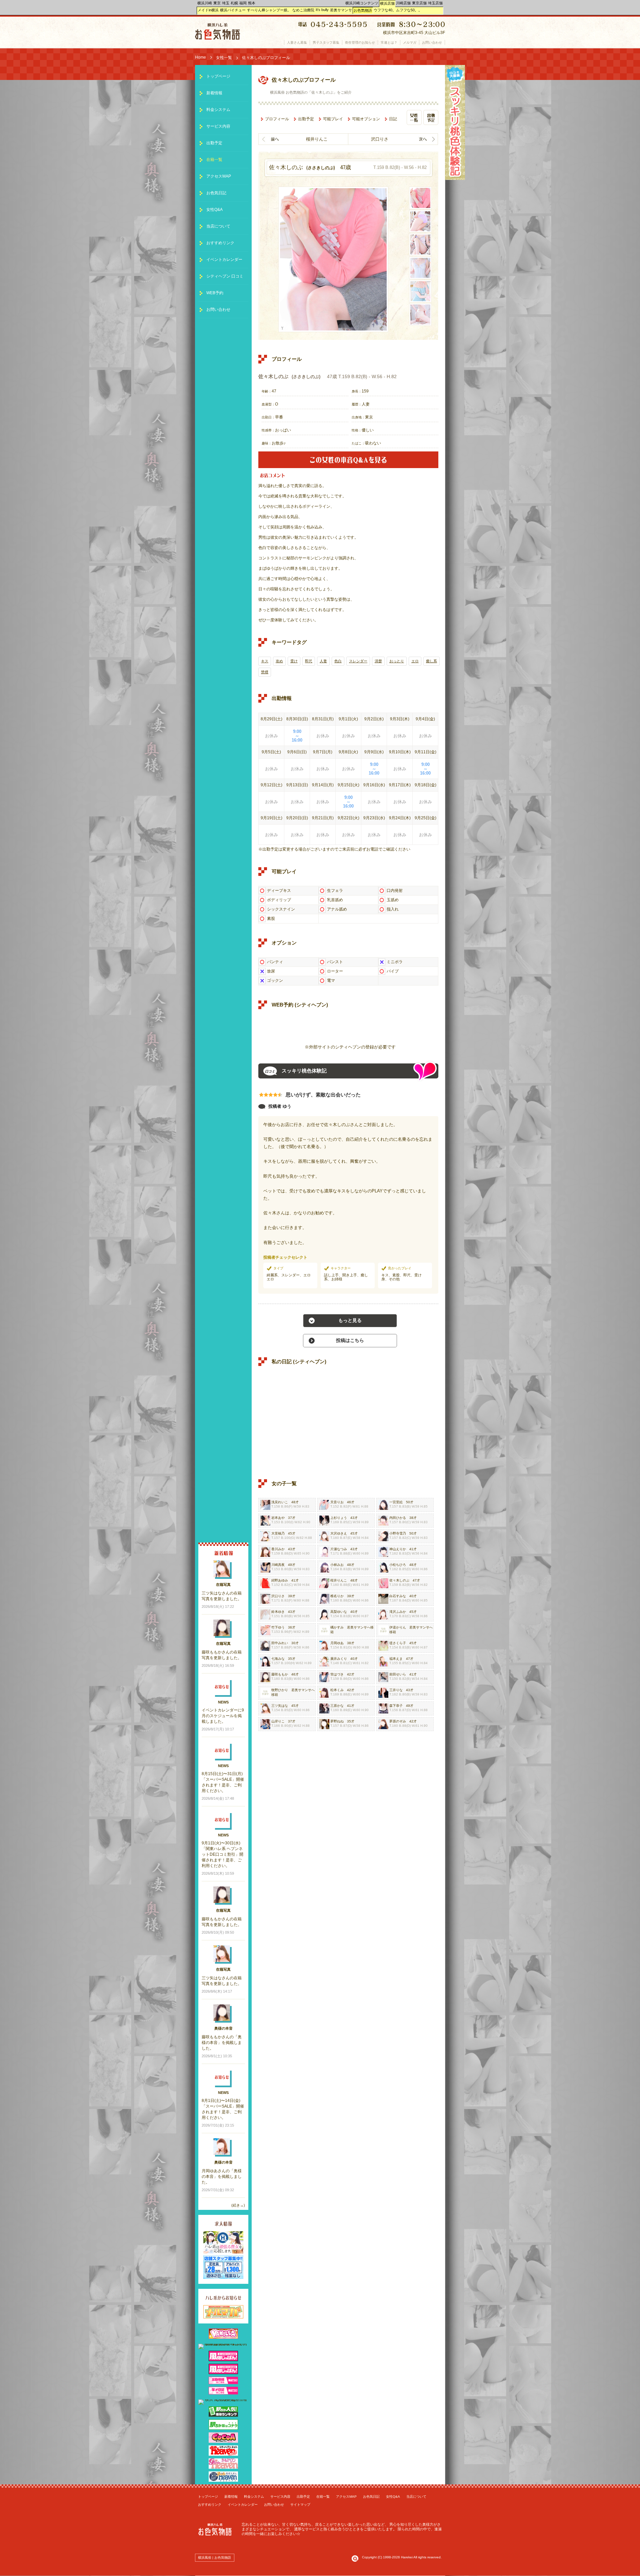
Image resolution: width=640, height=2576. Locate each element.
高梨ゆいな (339, 1612)
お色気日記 (216, 193)
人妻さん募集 (297, 42)
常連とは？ (389, 42)
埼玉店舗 (435, 3)
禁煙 (265, 672)
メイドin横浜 (208, 10)
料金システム (218, 110)
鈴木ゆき (278, 1612)
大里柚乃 (278, 1533)
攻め (279, 661)
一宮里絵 (396, 1502)
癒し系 (431, 661)
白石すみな (398, 1596)
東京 (217, 3)
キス (265, 661)
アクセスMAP (219, 176)
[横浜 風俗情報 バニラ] (223, 2337)
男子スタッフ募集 (326, 42)
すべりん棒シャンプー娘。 (269, 10)
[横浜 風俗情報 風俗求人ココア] (223, 2441)
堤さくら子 (398, 1643)
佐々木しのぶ (399, 1580)
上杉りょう (339, 1518)
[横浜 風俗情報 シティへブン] (223, 2454)
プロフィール (277, 119)
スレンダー (358, 661)
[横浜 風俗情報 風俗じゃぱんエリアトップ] (223, 2360)
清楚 (378, 661)
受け (294, 661)
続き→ (238, 2205)
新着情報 (214, 93)
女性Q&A (214, 210)
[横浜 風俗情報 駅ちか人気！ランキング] (223, 2415)
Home (200, 57)
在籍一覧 (214, 160)
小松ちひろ (398, 1565)
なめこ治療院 (303, 10)
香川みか (278, 1549)
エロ (415, 661)
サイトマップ (300, 2505)
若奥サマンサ (357, 1627)
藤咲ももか (280, 1674)
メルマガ (410, 42)
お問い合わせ (218, 310)
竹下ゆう (278, 1627)
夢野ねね (337, 1721)
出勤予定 (306, 119)
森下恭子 (396, 1706)
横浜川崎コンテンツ (362, 3)
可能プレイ (333, 119)
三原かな (337, 1706)
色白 (338, 661)
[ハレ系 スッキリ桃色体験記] (455, 179)
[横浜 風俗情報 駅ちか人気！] (223, 2428)
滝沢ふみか (398, 1612)
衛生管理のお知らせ (360, 42)
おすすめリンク (220, 243)
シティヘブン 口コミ (225, 276)
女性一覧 (224, 58)
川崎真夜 (278, 1565)
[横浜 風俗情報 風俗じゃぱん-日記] (223, 2393)
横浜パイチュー (233, 10)
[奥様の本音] (348, 467)
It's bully (322, 10)
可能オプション (366, 119)
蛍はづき (337, 1674)
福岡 (243, 3)
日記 (393, 119)
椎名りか (337, 1596)
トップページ (218, 76)
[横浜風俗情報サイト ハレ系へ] (355, 2561)
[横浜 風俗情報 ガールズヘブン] (223, 2467)
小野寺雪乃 (398, 1533)
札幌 (234, 3)
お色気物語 (363, 10)
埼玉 (226, 3)
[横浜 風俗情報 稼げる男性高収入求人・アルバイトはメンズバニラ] (223, 2344)
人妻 (323, 661)
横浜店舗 (387, 3)
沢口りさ (380, 139)
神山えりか (398, 1549)
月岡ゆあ (337, 1643)
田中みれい (280, 1643)
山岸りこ (278, 1721)
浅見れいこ (280, 1502)
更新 (218, 1599)
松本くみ (337, 1690)
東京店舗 (419, 3)
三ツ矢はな (280, 1706)
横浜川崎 (205, 3)
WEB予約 (215, 293)
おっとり (397, 661)
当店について (218, 226)
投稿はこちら (350, 1340)
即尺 (309, 661)
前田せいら (398, 1674)
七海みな (278, 1659)
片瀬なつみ (339, 1549)
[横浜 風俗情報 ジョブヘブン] (223, 2480)
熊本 (252, 3)
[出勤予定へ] (431, 124)
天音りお (337, 1502)
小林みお (337, 1565)
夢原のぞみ (398, 1721)
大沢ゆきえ (339, 1533)
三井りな (396, 1690)
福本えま (396, 1659)
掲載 (230, 2043)
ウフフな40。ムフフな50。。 (398, 10)
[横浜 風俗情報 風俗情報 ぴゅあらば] (223, 2399)
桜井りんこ (317, 139)
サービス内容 (218, 126)
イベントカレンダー (224, 260)
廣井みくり (339, 1659)
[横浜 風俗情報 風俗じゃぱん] (223, 2373)
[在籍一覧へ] (414, 124)
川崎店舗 (403, 3)
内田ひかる (398, 1518)
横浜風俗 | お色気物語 (214, 2558)
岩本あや (278, 1518)
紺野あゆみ (280, 1580)
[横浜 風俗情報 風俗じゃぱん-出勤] (223, 2383)
